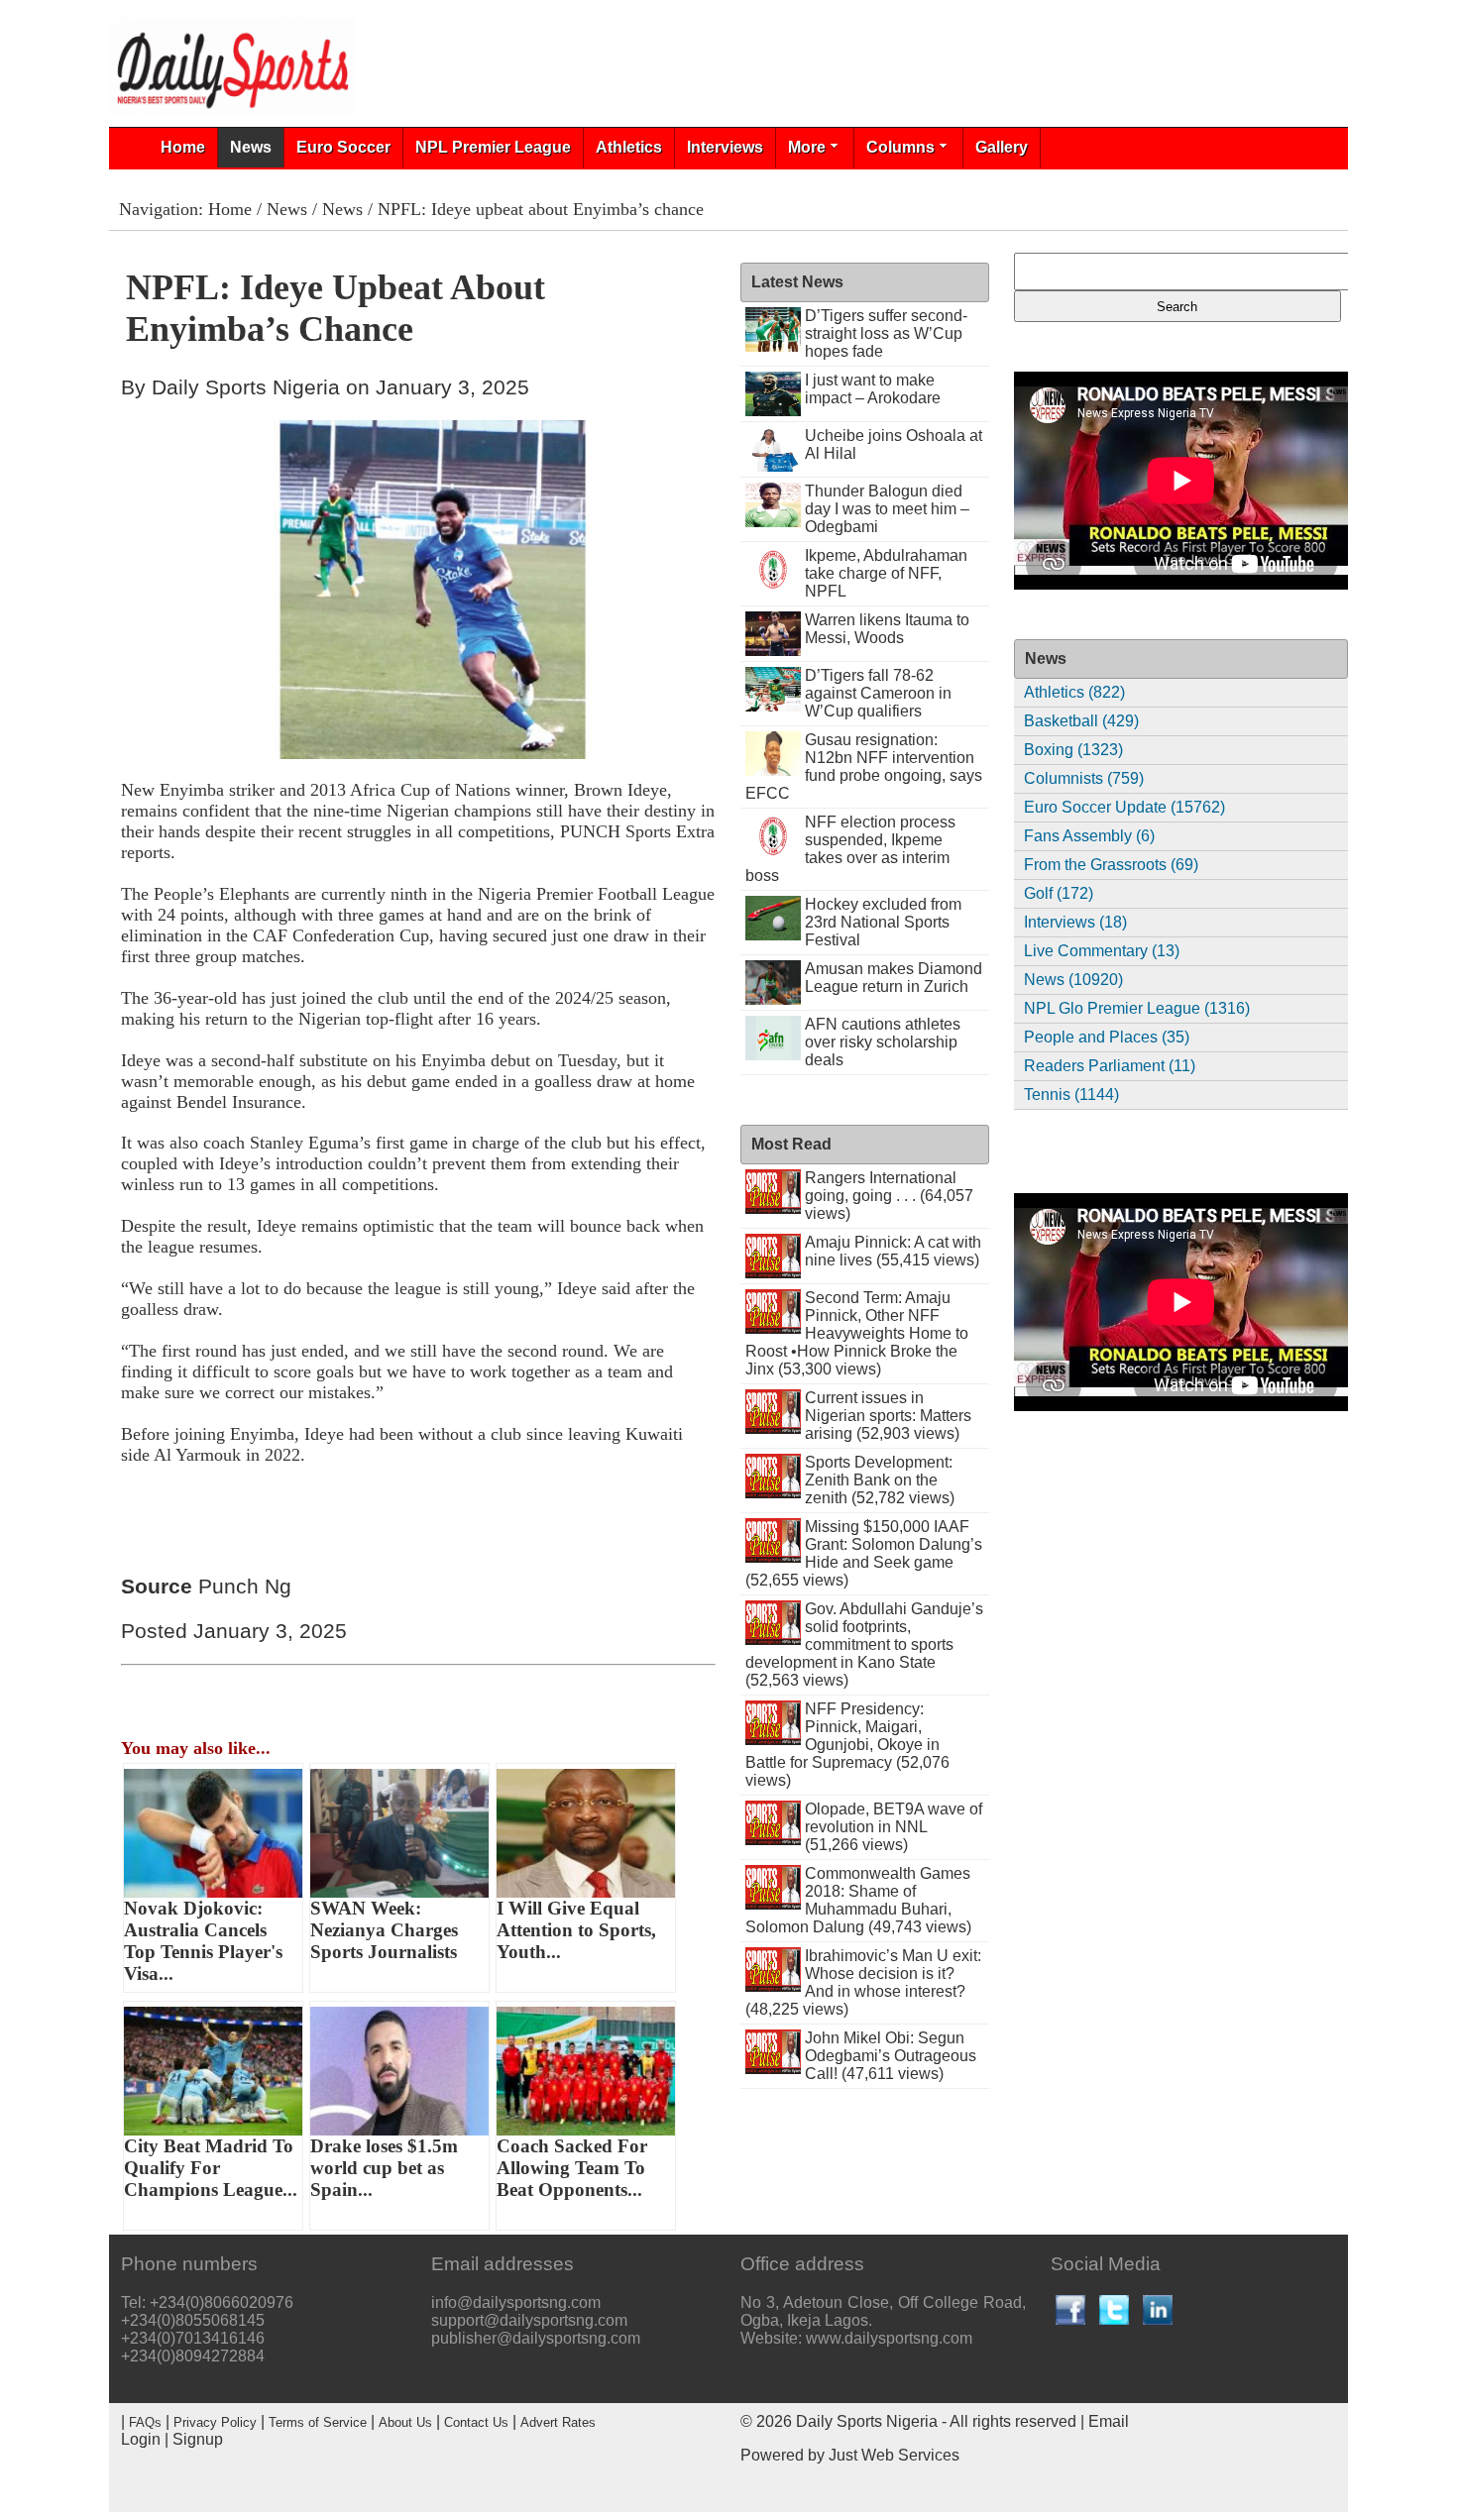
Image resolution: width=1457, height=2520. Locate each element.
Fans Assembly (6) (1089, 836)
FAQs (145, 2422)
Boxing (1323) (1073, 750)
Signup (198, 2439)
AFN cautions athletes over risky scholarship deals (883, 1042)
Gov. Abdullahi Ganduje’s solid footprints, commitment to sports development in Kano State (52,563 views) (864, 1644)
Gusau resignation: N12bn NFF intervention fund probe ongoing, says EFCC (864, 767)
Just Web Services (894, 2455)
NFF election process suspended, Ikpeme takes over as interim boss (850, 849)
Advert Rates (558, 2422)
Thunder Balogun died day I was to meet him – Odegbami (887, 509)
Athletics (629, 147)
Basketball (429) (1081, 721)
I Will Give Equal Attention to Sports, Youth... (576, 1930)
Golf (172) (1059, 893)
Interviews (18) (1075, 922)
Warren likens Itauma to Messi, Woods (887, 629)
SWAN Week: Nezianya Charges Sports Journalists (384, 1930)
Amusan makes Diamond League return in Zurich (894, 978)
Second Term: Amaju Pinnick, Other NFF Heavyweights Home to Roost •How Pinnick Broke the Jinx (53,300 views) (857, 1333)
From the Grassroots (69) (1111, 865)
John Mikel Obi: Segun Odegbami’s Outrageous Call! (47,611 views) (891, 2056)
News (251, 147)
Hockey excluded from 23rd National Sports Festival (883, 922)
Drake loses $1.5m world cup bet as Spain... (384, 2168)
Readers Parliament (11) (1110, 1066)
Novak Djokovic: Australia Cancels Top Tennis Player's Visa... (203, 1941)
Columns (900, 147)
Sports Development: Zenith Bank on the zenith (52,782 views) (880, 1480)
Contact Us (476, 2422)
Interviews (725, 147)
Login (141, 2439)
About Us (405, 2422)
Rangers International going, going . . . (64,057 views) (889, 1196)
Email (1109, 2421)
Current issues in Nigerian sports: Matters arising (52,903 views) (888, 1416)
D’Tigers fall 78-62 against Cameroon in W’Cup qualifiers (878, 693)
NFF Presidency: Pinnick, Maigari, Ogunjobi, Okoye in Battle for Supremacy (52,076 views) (847, 1745)
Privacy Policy (215, 2422)
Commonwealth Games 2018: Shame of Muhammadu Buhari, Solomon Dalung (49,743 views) (858, 1900)
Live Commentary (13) (1102, 951)
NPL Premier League (493, 147)
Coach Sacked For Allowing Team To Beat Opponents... (572, 2168)
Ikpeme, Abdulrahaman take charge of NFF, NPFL (886, 573)
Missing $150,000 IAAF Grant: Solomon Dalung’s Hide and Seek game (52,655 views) (864, 1553)
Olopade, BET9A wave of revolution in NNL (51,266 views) (894, 1827)
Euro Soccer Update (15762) (1124, 807)
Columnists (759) (1084, 778)
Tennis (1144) (1071, 1095)
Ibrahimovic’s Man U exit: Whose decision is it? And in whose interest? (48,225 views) (863, 1982)
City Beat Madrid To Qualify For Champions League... (211, 2168)
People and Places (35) (1107, 1037)
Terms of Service (318, 2422)
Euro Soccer (343, 147)
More (807, 147)
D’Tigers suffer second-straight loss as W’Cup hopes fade (886, 333)
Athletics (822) (1074, 692)
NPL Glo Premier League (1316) (1137, 1008)
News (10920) (1073, 980)
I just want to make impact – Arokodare (873, 389)
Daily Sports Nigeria (867, 2421)
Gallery (1002, 147)
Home (183, 147)
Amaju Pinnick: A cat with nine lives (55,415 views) (893, 1251)
